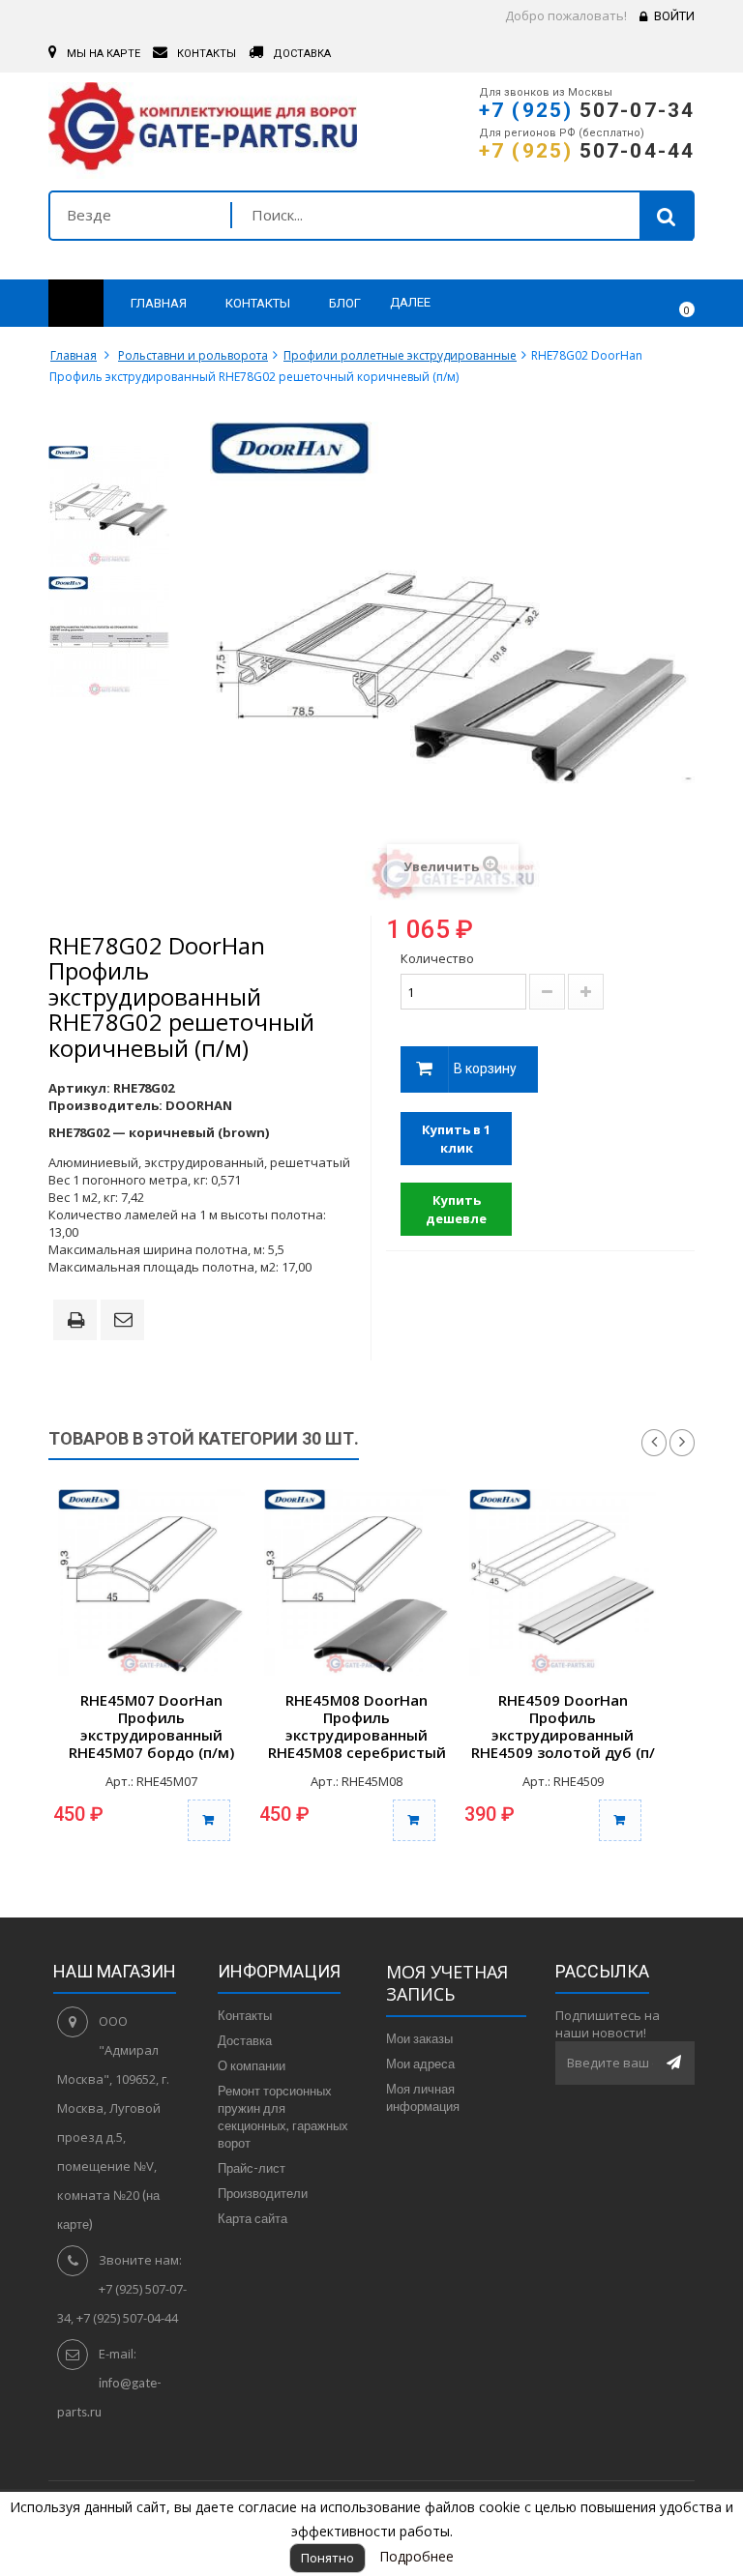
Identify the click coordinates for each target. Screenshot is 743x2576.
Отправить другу (126, 1321)
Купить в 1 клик (456, 1139)
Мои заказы (419, 2038)
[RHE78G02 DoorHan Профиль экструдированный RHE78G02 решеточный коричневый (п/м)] (109, 506)
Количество (437, 958)
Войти (674, 16)
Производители (263, 2193)
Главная (74, 355)
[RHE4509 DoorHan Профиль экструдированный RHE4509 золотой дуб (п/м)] (563, 1582)
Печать (79, 1322)
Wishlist (624, 304)
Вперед (682, 1443)
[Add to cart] (209, 1820)
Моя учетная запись (447, 1983)
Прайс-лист (252, 2168)
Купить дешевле (456, 1209)
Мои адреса (420, 2064)
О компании (252, 2065)
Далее (410, 302)
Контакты (245, 2015)
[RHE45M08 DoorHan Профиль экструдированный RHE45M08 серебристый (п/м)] (357, 1582)
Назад (654, 1443)
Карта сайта (253, 2218)
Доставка (245, 2040)
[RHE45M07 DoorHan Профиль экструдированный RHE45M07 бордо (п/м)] (151, 1582)
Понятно (327, 2558)
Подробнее (416, 2556)
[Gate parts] (203, 131)
